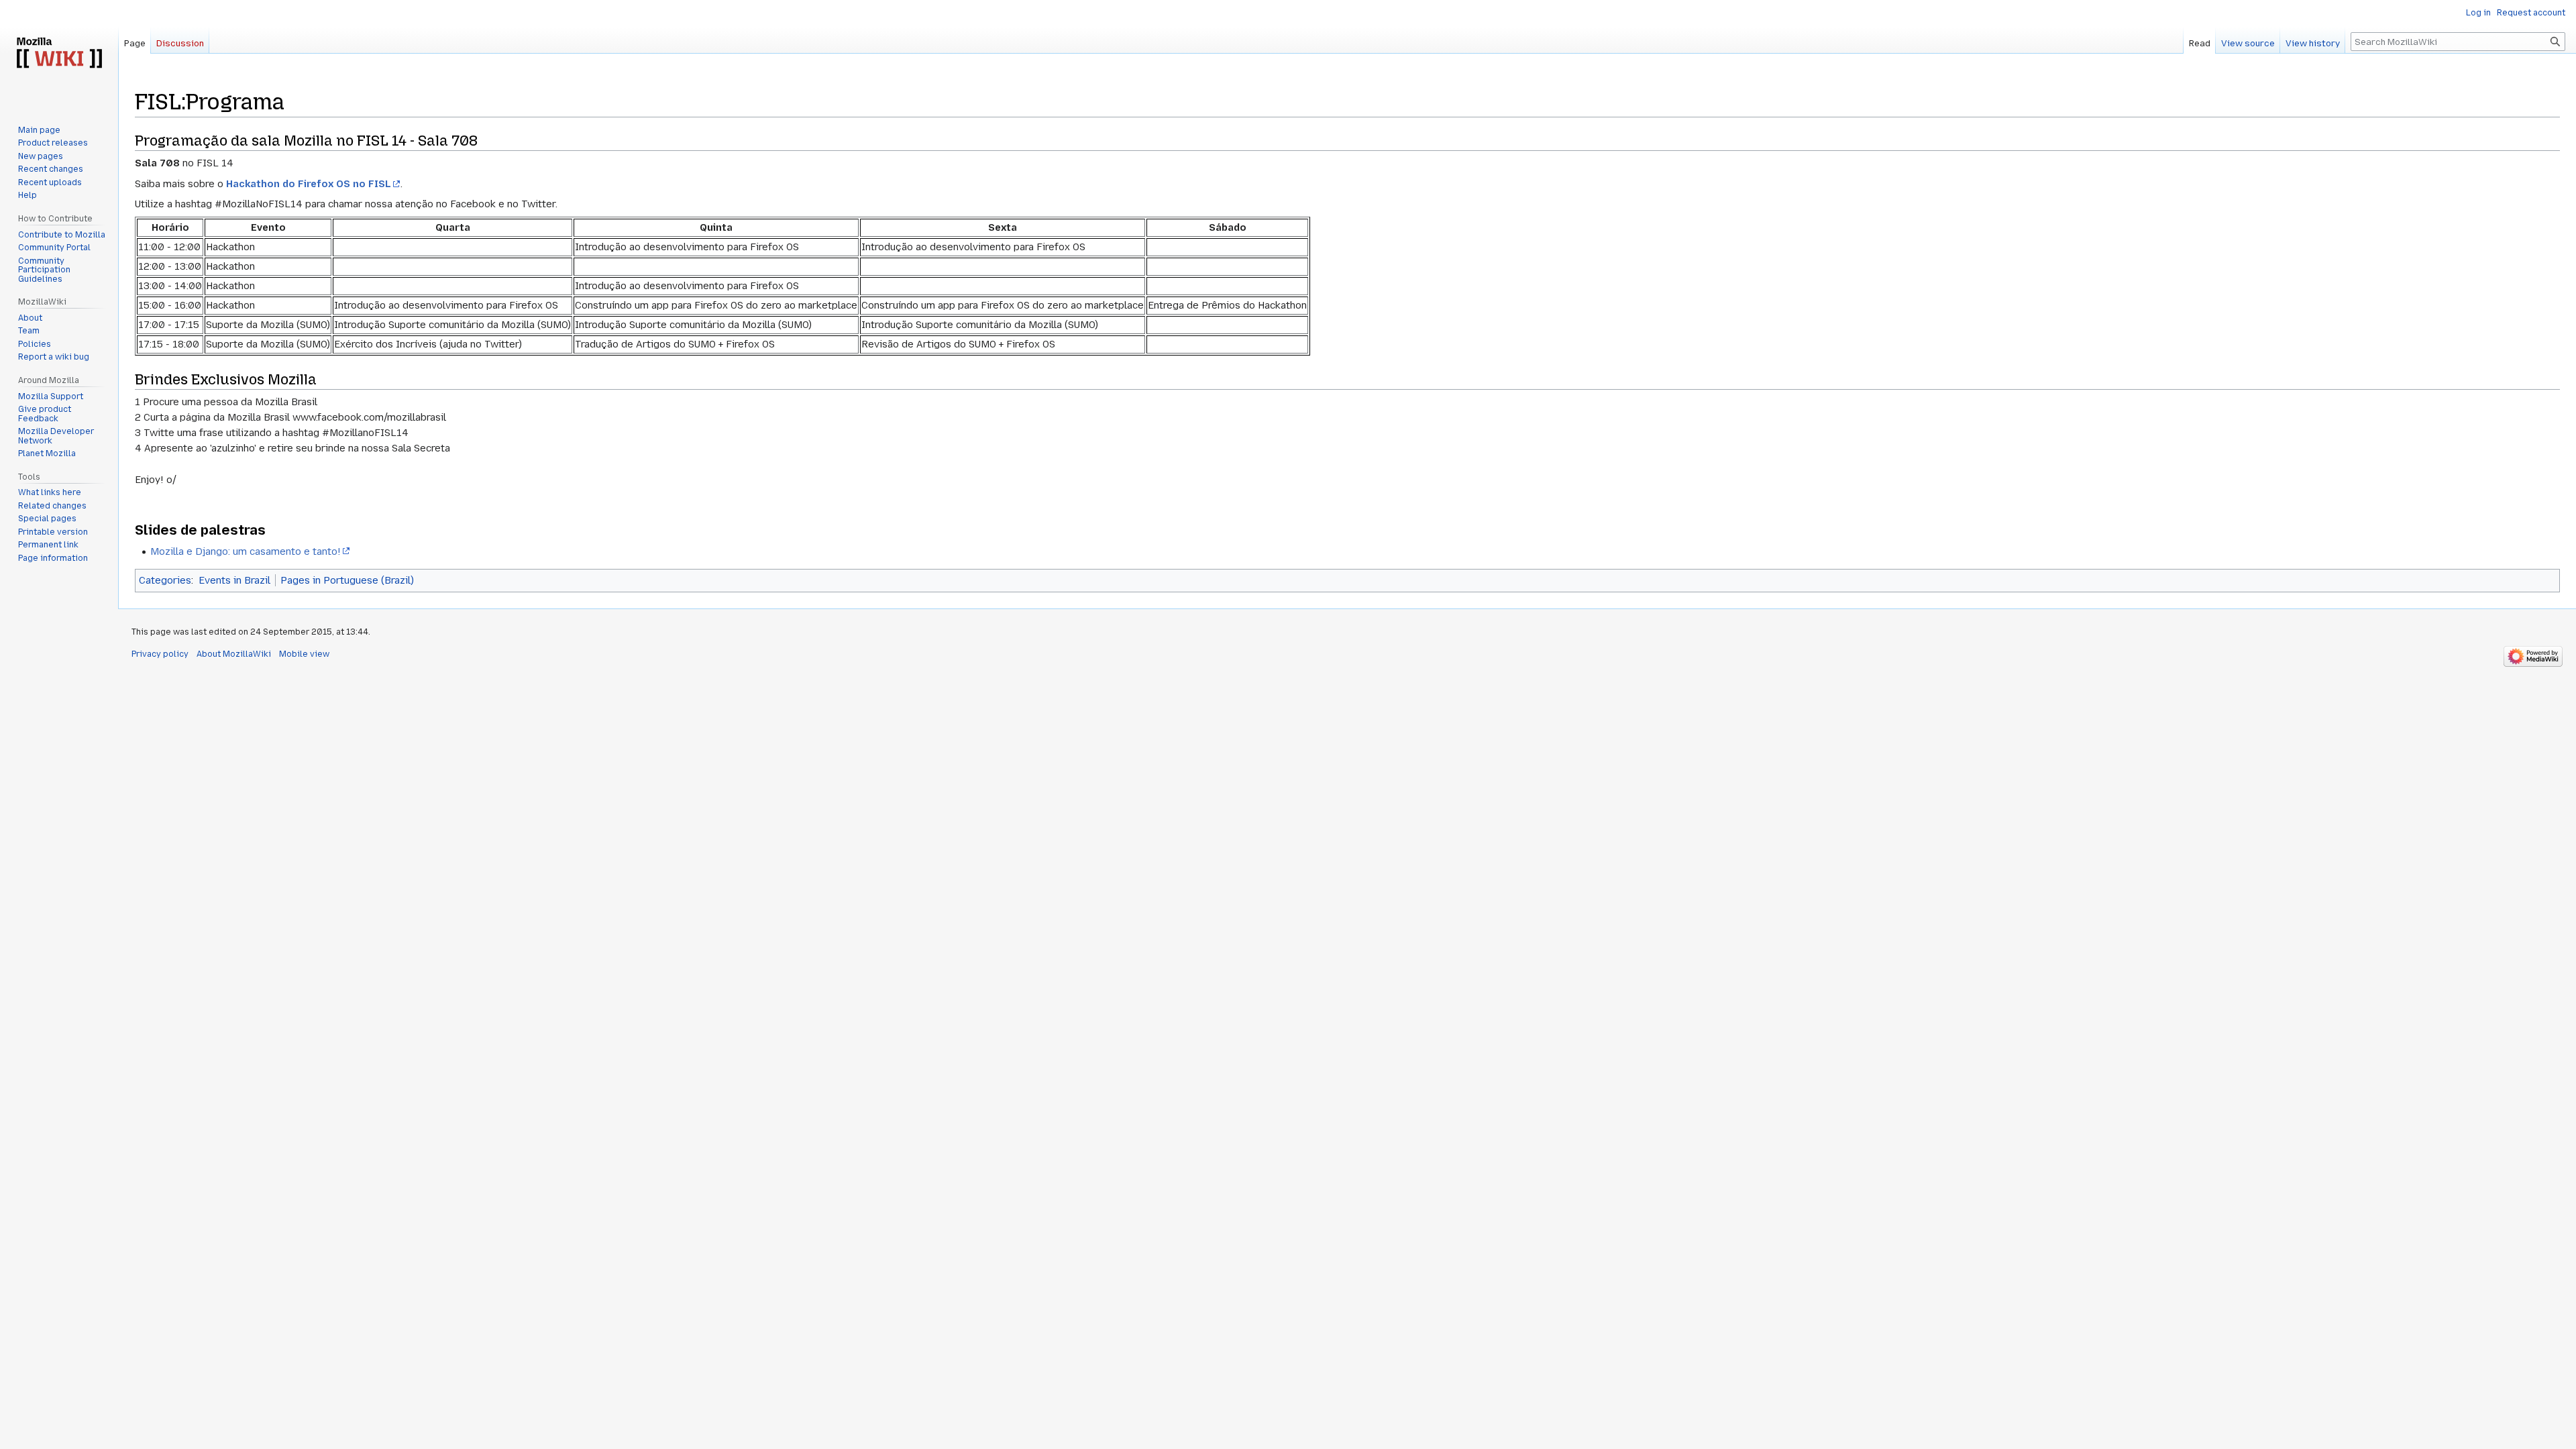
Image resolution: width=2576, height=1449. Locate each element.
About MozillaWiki (234, 654)
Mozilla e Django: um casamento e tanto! (246, 551)
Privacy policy (160, 654)
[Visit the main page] (59, 54)
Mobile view (304, 654)
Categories (165, 580)
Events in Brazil (234, 580)
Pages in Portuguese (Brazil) (347, 580)
